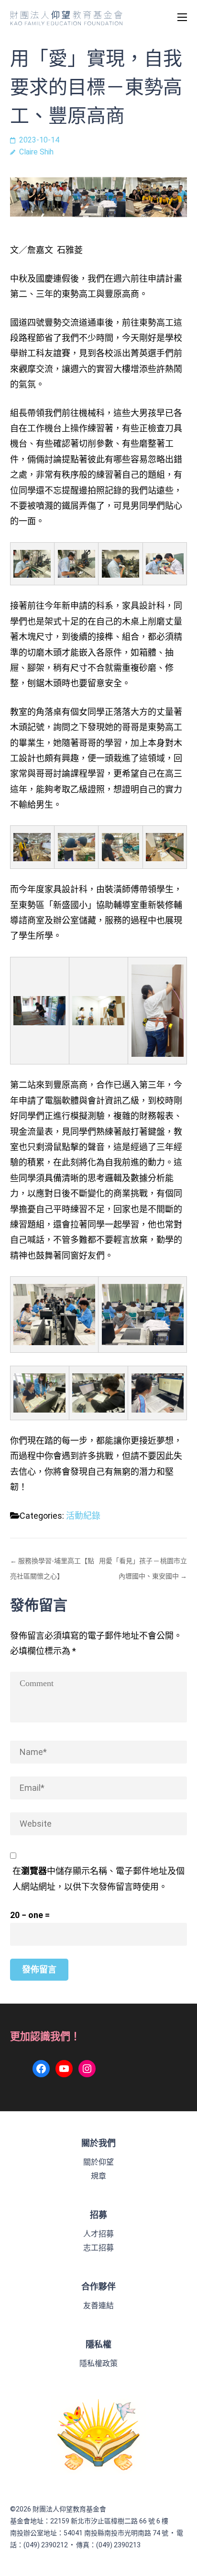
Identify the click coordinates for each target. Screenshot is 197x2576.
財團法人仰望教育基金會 (69, 2509)
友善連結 (98, 2306)
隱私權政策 (98, 2363)
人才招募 (98, 2234)
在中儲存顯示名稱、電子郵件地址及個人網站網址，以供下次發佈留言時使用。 (98, 1879)
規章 (98, 2176)
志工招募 (98, 2248)
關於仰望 (98, 2162)
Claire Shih (36, 152)
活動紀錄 (83, 1516)
